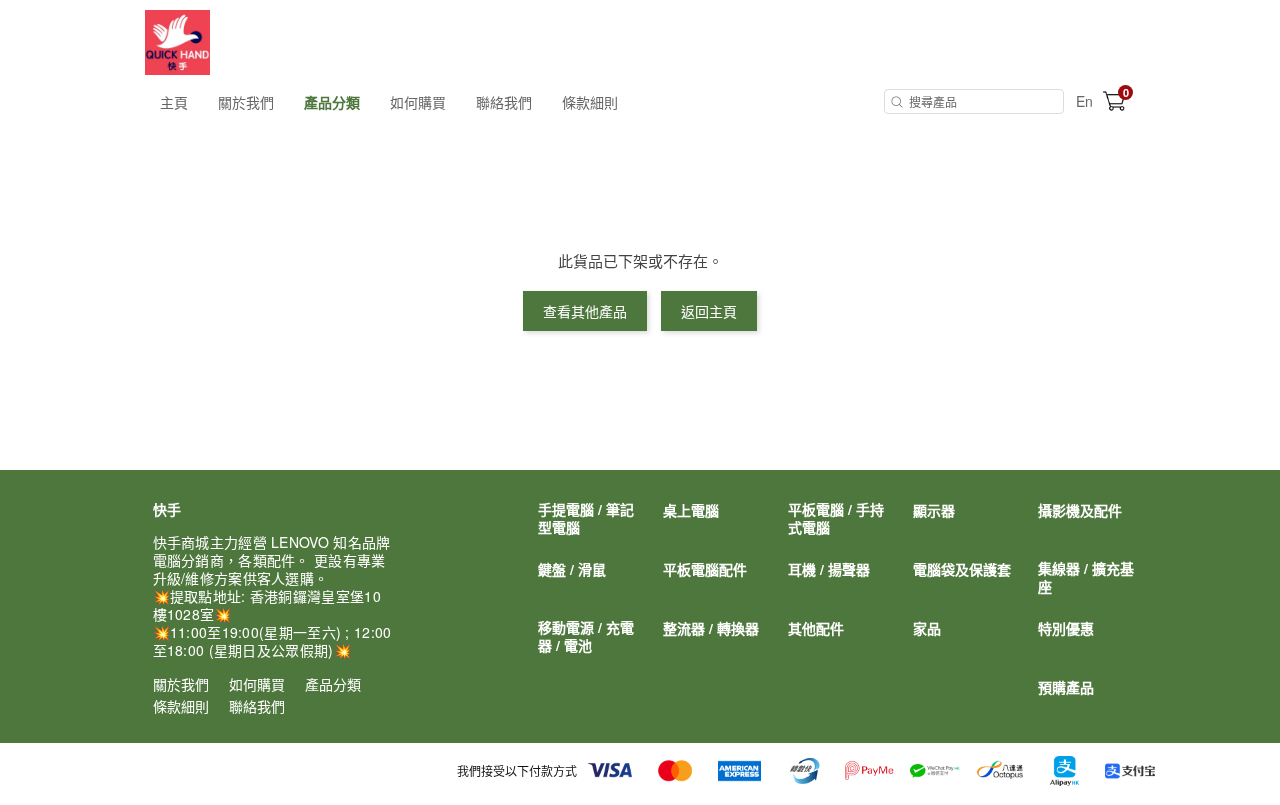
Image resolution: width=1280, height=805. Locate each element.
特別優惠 (1066, 628)
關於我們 (246, 102)
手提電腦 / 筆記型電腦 (586, 518)
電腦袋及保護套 (962, 569)
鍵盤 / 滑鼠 (572, 569)
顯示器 (934, 510)
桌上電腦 (691, 510)
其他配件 (816, 628)
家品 (927, 628)
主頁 (174, 102)
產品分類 (332, 102)
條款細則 (590, 102)
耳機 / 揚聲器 (829, 569)
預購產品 (1066, 687)
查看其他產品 (585, 311)
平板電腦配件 (705, 569)
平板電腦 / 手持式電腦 (836, 518)
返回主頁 (709, 311)
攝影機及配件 (1080, 510)
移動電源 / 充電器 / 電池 (586, 636)
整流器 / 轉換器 (711, 628)
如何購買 (418, 102)
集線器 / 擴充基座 (1086, 577)
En (1084, 101)
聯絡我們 (504, 102)
